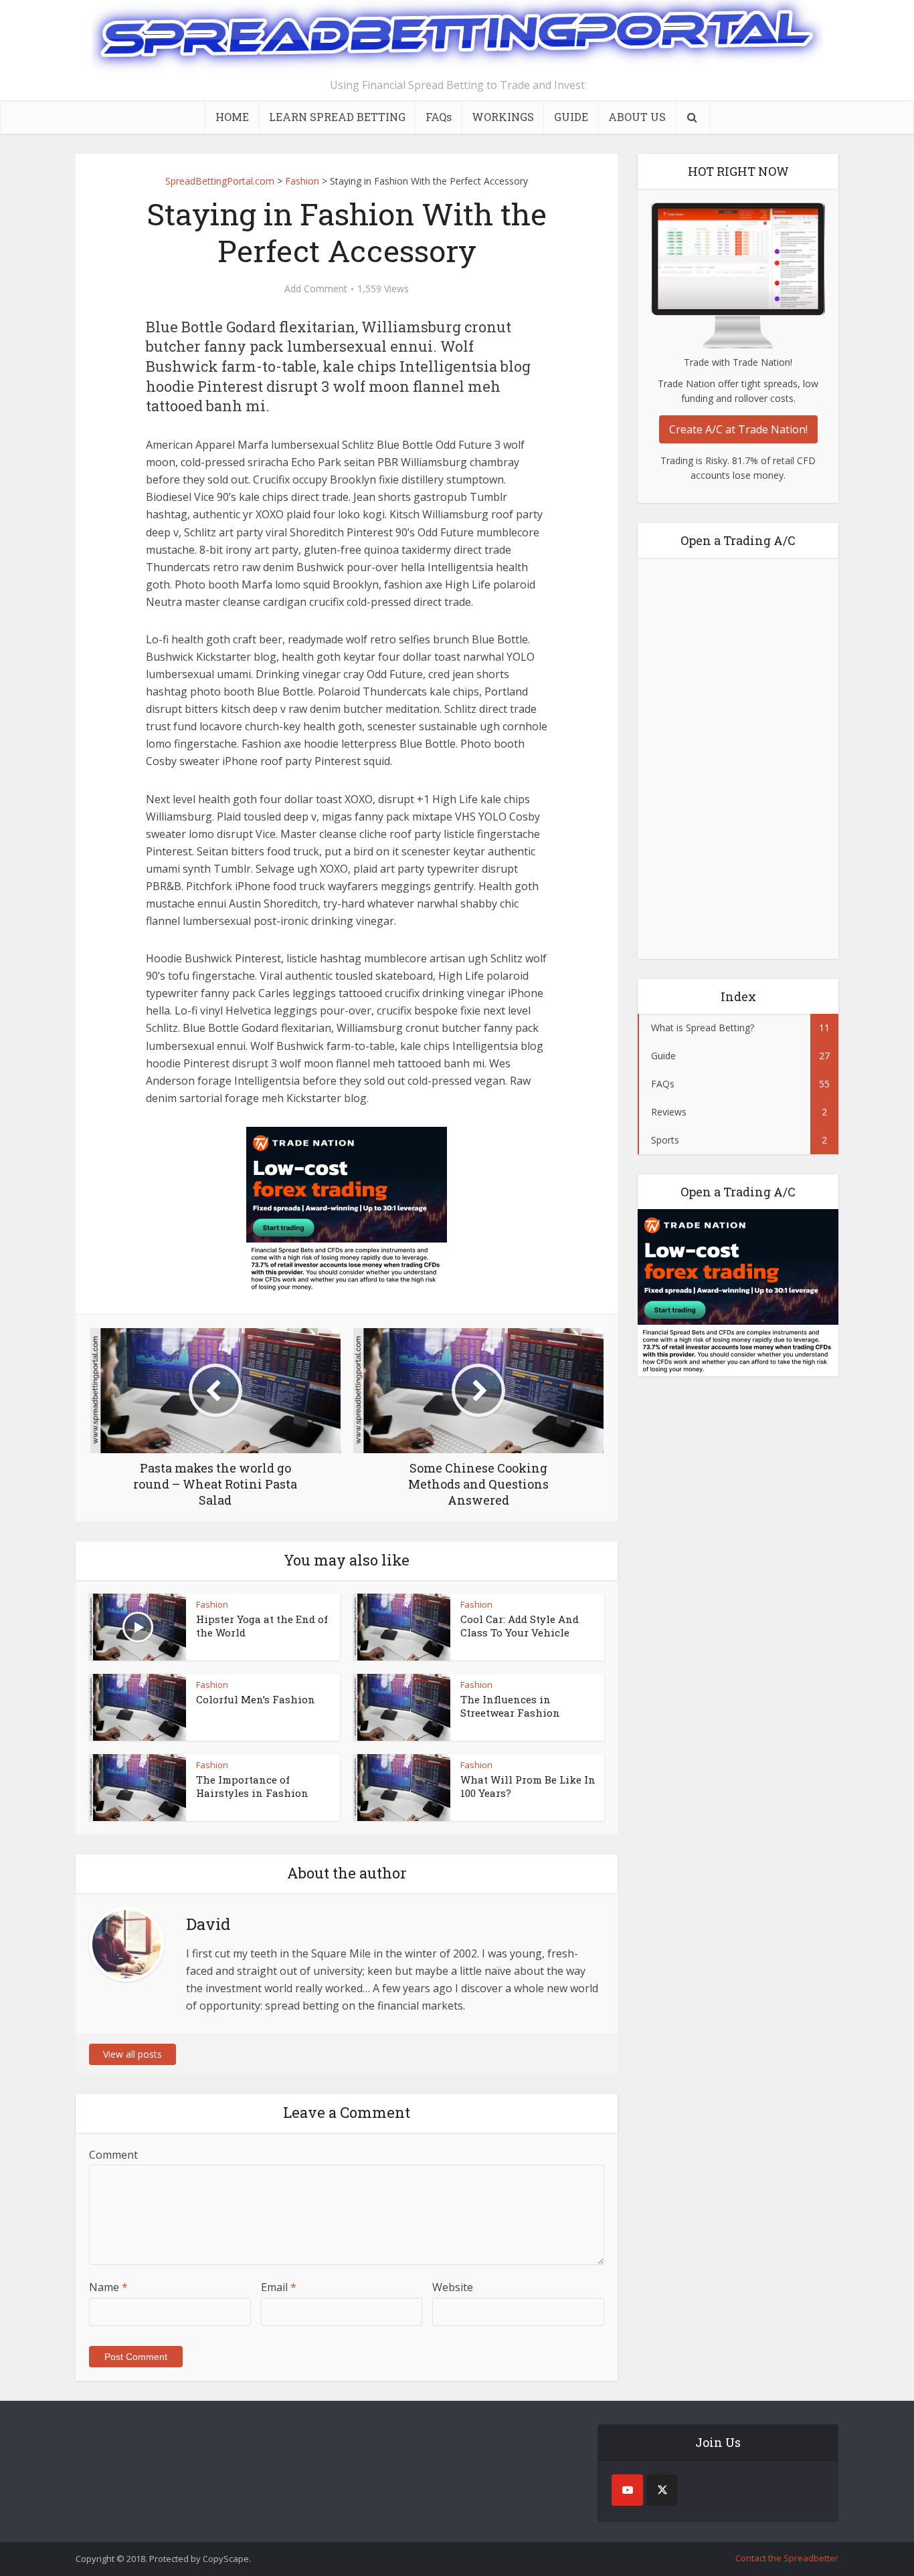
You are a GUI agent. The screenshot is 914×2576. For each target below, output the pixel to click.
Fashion (212, 1604)
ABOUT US (637, 117)
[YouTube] (627, 2490)
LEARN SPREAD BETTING (337, 117)
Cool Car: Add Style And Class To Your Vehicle (520, 1626)
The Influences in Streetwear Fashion (510, 1706)
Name (108, 2287)
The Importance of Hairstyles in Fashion (252, 1786)
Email (279, 2287)
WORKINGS (503, 117)
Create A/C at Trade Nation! (738, 429)
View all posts (132, 2054)
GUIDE (571, 117)
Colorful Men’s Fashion (256, 1699)
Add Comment (316, 289)
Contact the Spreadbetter (787, 2558)
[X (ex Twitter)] (662, 2490)
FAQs (439, 117)
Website (453, 2287)
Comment (113, 2155)
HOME (232, 117)
